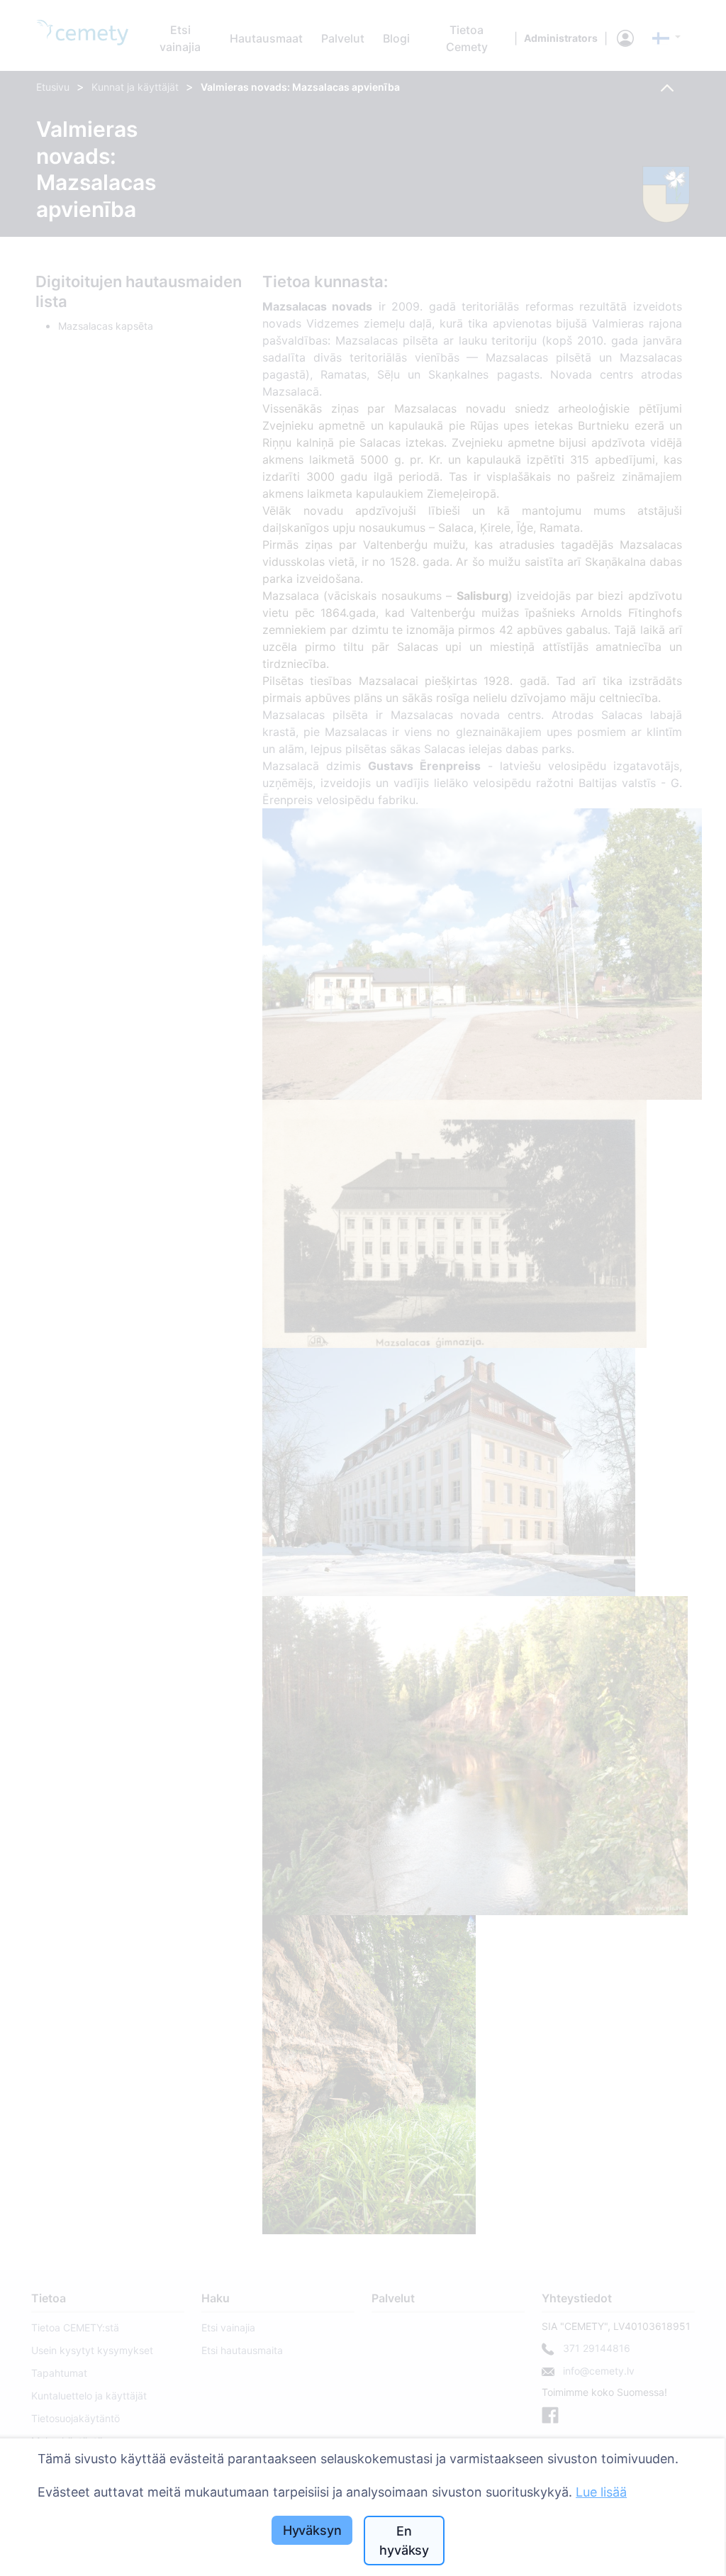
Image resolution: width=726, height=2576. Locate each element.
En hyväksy (404, 2541)
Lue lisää (601, 2492)
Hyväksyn (312, 2530)
